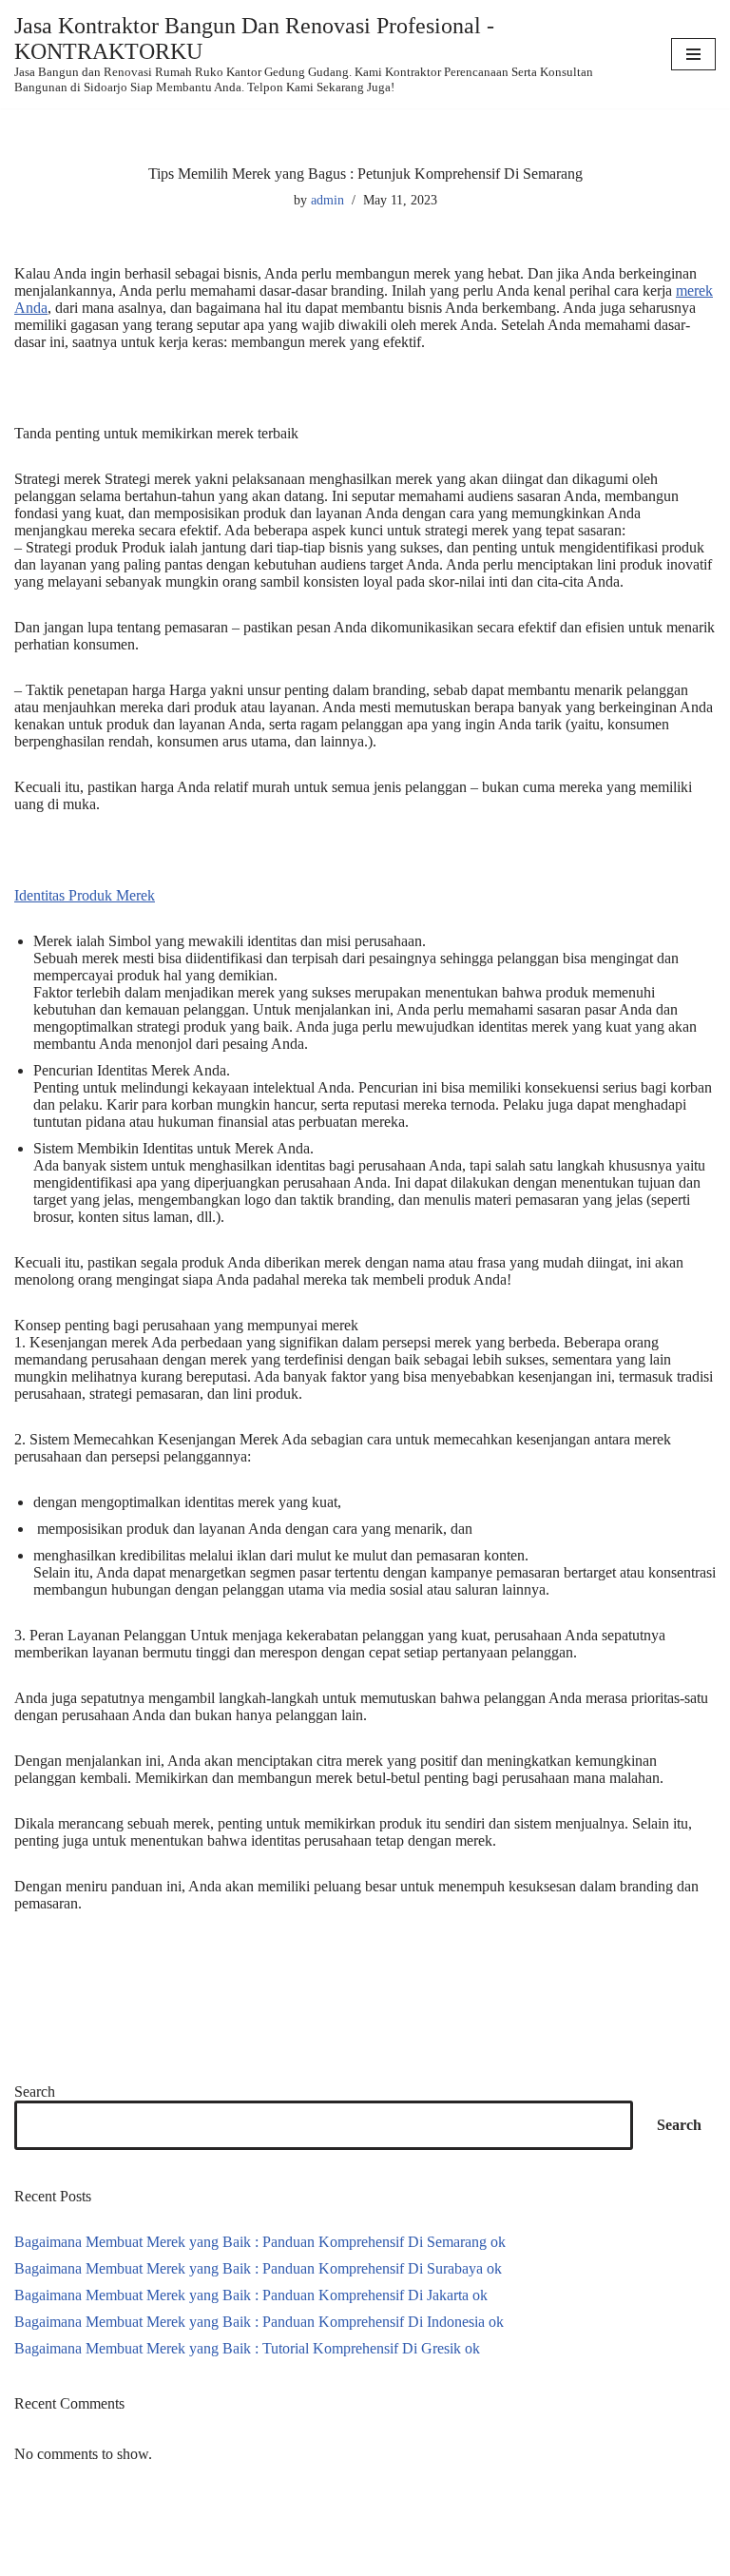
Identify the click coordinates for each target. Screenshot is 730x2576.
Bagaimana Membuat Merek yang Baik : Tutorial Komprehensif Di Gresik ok (247, 2348)
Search (35, 2092)
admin (327, 200)
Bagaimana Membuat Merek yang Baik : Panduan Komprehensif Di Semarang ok (260, 2242)
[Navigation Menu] (693, 54)
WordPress (165, 2559)
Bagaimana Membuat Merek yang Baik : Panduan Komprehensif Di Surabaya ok (258, 2268)
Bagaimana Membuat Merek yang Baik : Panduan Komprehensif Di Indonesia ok (259, 2322)
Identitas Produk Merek (85, 895)
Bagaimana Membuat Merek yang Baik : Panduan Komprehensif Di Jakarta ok (251, 2295)
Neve (30, 2559)
